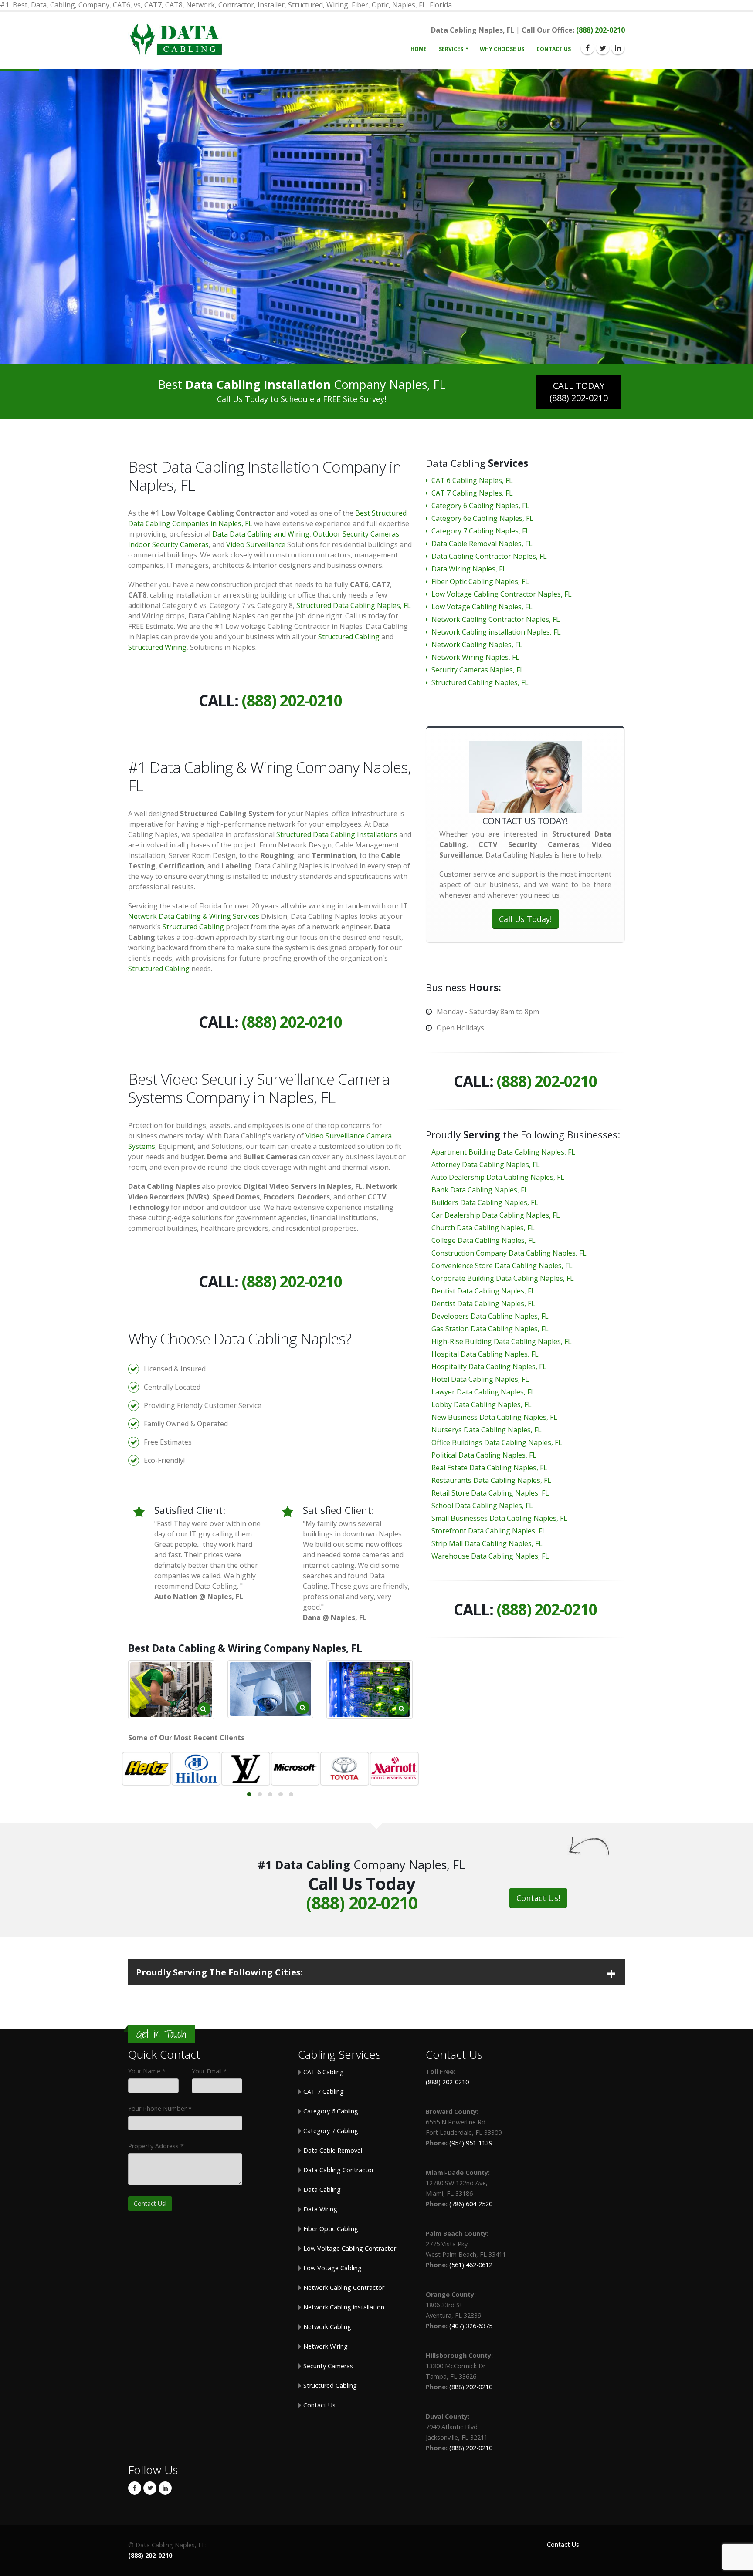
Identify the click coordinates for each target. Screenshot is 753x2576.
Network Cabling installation (343, 2307)
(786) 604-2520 (471, 2204)
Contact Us (554, 49)
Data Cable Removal (332, 2150)
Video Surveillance (256, 544)
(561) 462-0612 (471, 2265)
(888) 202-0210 (600, 30)
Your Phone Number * (160, 2108)
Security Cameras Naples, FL (478, 670)
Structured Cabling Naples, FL (480, 682)
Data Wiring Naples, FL (469, 569)
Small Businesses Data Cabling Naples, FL (499, 1518)
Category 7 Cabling (330, 2131)
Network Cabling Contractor (343, 2287)
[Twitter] (603, 48)
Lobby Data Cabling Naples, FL (482, 1404)
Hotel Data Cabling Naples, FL (480, 1379)
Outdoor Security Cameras (356, 534)
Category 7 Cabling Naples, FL (480, 531)
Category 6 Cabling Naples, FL (480, 506)
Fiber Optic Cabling (330, 2229)
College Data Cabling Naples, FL (483, 1240)
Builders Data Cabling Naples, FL (485, 1202)
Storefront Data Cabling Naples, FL (489, 1531)
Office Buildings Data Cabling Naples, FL (497, 1442)
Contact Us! (538, 1898)
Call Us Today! (525, 919)
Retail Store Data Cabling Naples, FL (490, 1493)
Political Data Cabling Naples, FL (484, 1455)
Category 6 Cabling (330, 2111)
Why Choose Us (502, 49)
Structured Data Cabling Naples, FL (354, 605)
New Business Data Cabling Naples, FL (494, 1417)
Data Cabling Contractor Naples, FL (489, 556)
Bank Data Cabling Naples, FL (480, 1190)
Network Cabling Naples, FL (477, 645)
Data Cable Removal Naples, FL (482, 544)
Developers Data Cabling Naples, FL (490, 1316)
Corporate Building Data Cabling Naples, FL (503, 1278)
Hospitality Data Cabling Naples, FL (489, 1367)
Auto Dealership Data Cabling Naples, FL (498, 1177)
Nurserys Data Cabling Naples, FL (487, 1430)
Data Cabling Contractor (338, 2170)
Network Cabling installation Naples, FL (496, 632)
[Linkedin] (618, 48)
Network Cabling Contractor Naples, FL (496, 619)
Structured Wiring (157, 647)
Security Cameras (327, 2366)
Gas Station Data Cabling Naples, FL (490, 1329)
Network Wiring (325, 2346)
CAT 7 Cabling (323, 2092)
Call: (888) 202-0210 (376, 252)
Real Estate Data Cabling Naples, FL (489, 1468)
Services (451, 49)
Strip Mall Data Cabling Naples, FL (487, 1543)
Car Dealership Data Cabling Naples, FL (496, 1215)
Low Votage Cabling (332, 2268)
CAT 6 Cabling (323, 2072)
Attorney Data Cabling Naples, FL (486, 1165)
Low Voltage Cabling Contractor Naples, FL (502, 594)
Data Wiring (319, 2209)
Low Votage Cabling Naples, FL (482, 607)
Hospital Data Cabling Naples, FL (485, 1354)
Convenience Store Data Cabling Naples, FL (502, 1266)
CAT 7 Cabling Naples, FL (472, 493)
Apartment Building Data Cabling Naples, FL (503, 1152)
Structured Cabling (349, 637)
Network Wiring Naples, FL (475, 657)
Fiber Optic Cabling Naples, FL (480, 581)
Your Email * (209, 2071)
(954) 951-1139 (471, 2143)
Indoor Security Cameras (168, 544)
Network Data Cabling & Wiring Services (194, 916)
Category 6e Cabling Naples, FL (482, 518)
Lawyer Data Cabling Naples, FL (483, 1392)
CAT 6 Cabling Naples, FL (472, 480)
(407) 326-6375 (471, 2326)
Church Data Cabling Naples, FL (483, 1228)
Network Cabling (326, 2327)
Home (419, 49)
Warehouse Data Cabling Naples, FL (490, 1556)
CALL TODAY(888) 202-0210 (579, 392)
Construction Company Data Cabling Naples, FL (509, 1253)
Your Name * (147, 2071)
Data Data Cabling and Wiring (261, 534)
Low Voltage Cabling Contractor (349, 2248)
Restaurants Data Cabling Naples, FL (491, 1480)
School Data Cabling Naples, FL (482, 1506)
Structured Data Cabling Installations (337, 834)
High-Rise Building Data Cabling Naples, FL (502, 1341)
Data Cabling (321, 2189)
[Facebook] (587, 48)
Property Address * (156, 2146)
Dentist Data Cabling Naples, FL (483, 1291)
